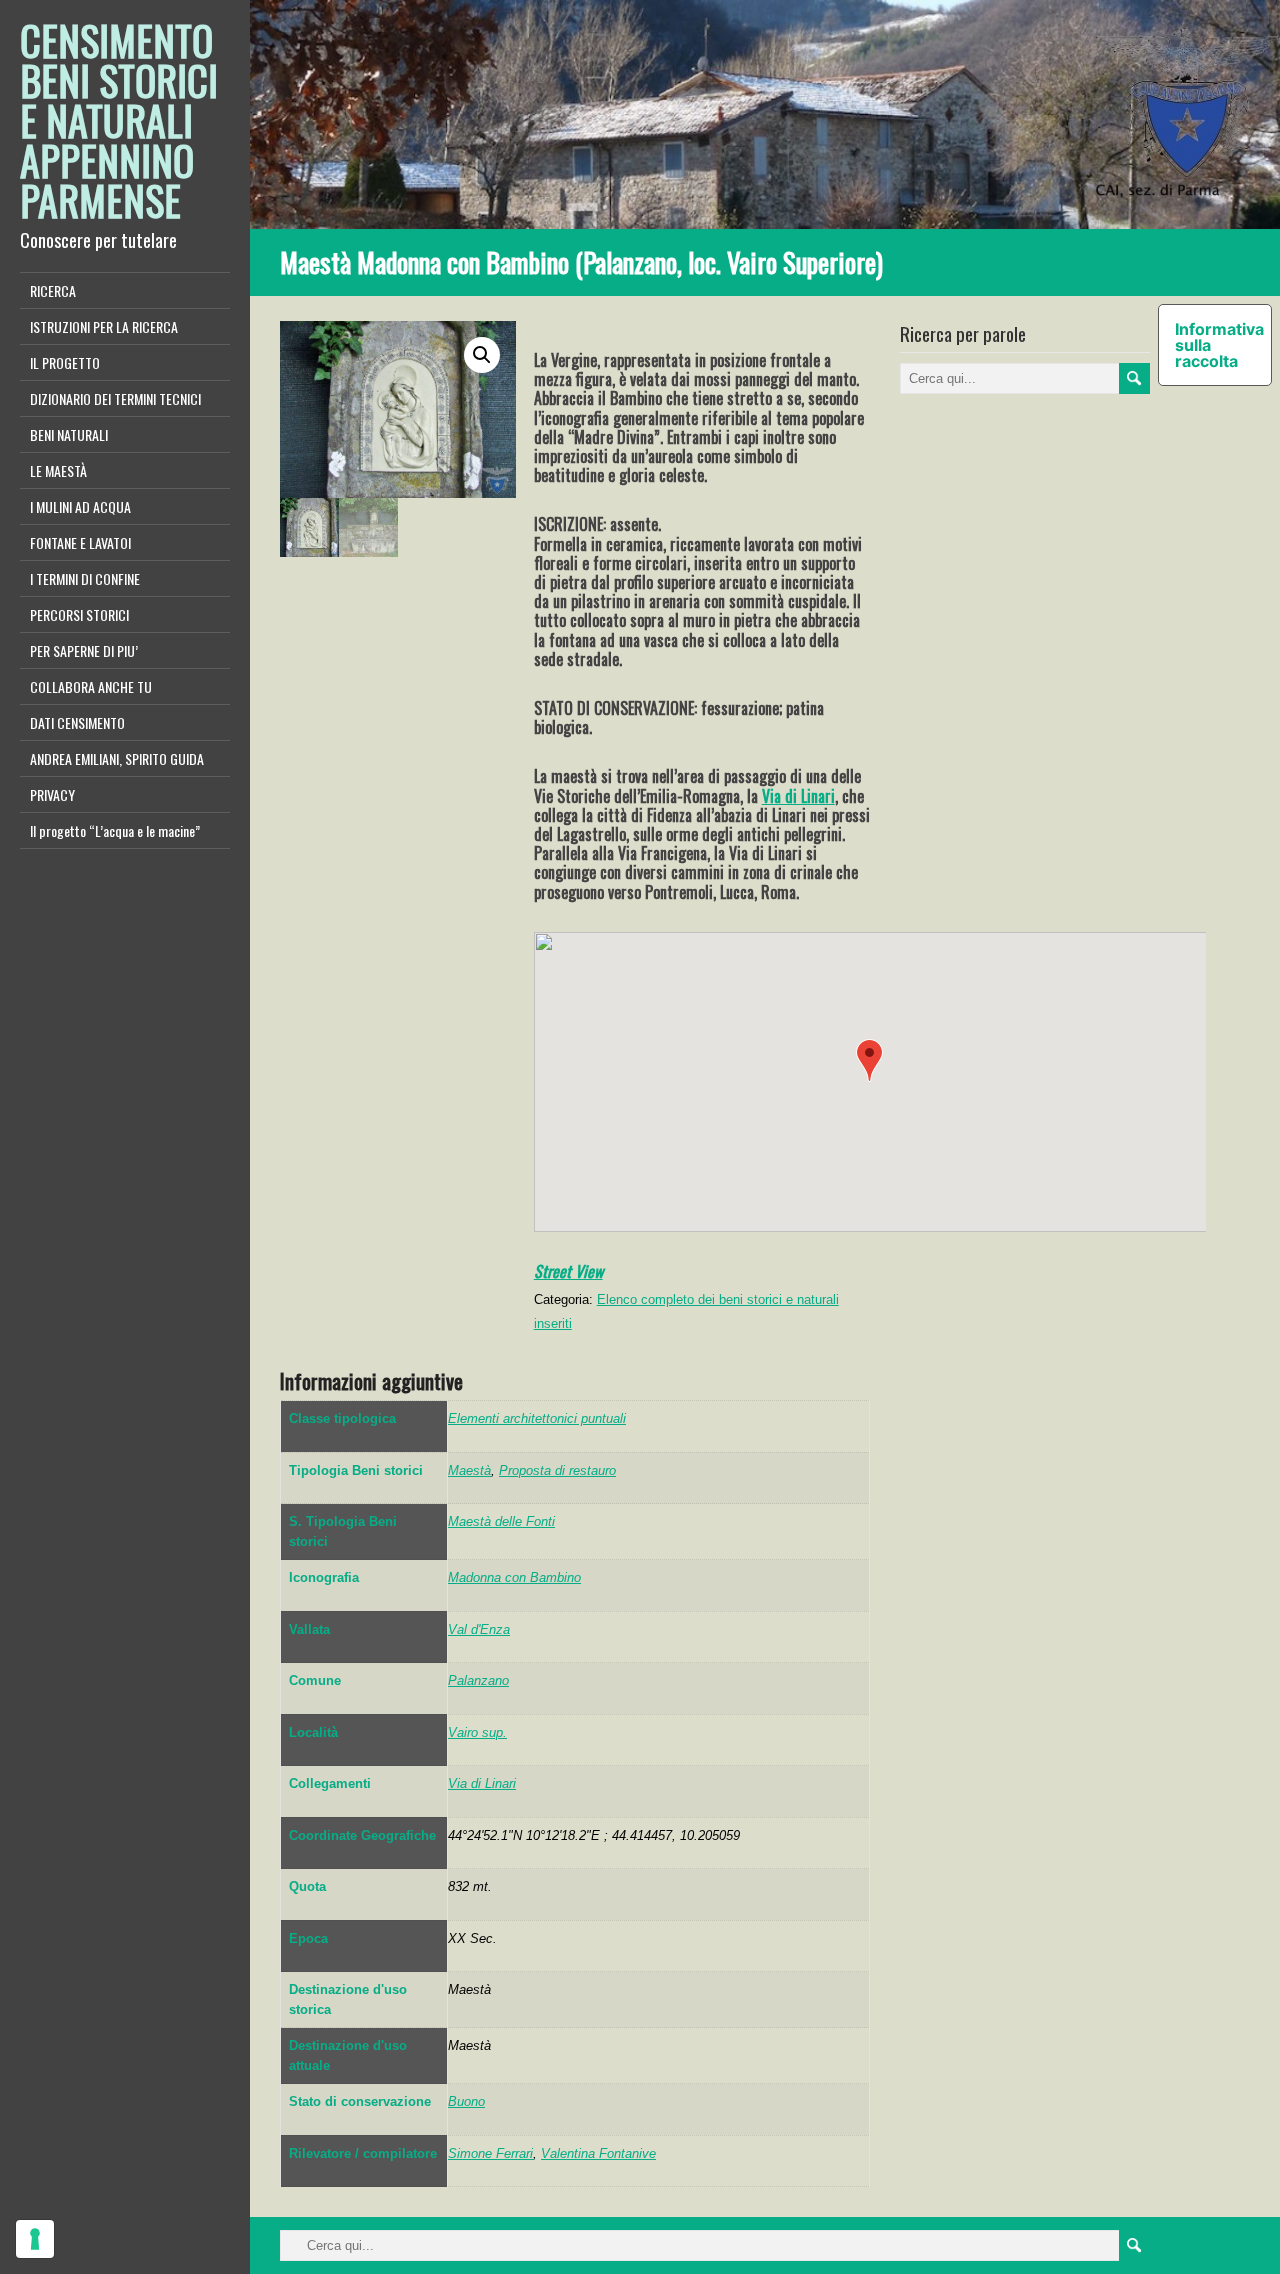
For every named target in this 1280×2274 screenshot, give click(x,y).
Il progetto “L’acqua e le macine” (115, 830)
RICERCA (53, 290)
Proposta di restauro (557, 1470)
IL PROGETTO (65, 362)
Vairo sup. (477, 1732)
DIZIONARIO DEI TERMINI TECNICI (115, 398)
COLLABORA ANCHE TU (91, 686)
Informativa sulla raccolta (1219, 345)
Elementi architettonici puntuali (537, 1418)
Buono (466, 2101)
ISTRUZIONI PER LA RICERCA (104, 326)
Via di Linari (798, 796)
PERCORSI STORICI (79, 614)
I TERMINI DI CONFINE (85, 578)
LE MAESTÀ (58, 470)
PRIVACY (52, 794)
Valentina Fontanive (598, 2153)
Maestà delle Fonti (501, 1521)
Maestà (469, 1470)
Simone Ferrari (490, 2153)
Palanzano (478, 1680)
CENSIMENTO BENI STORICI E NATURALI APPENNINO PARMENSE (119, 120)
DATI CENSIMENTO (77, 722)
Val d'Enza (479, 1629)
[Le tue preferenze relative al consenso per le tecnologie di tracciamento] (35, 2239)
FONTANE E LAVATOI (80, 542)
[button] (869, 1060)
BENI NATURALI (69, 434)
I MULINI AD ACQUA (80, 506)
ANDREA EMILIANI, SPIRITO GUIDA (117, 758)
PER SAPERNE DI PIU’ (84, 650)
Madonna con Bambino (514, 1577)
